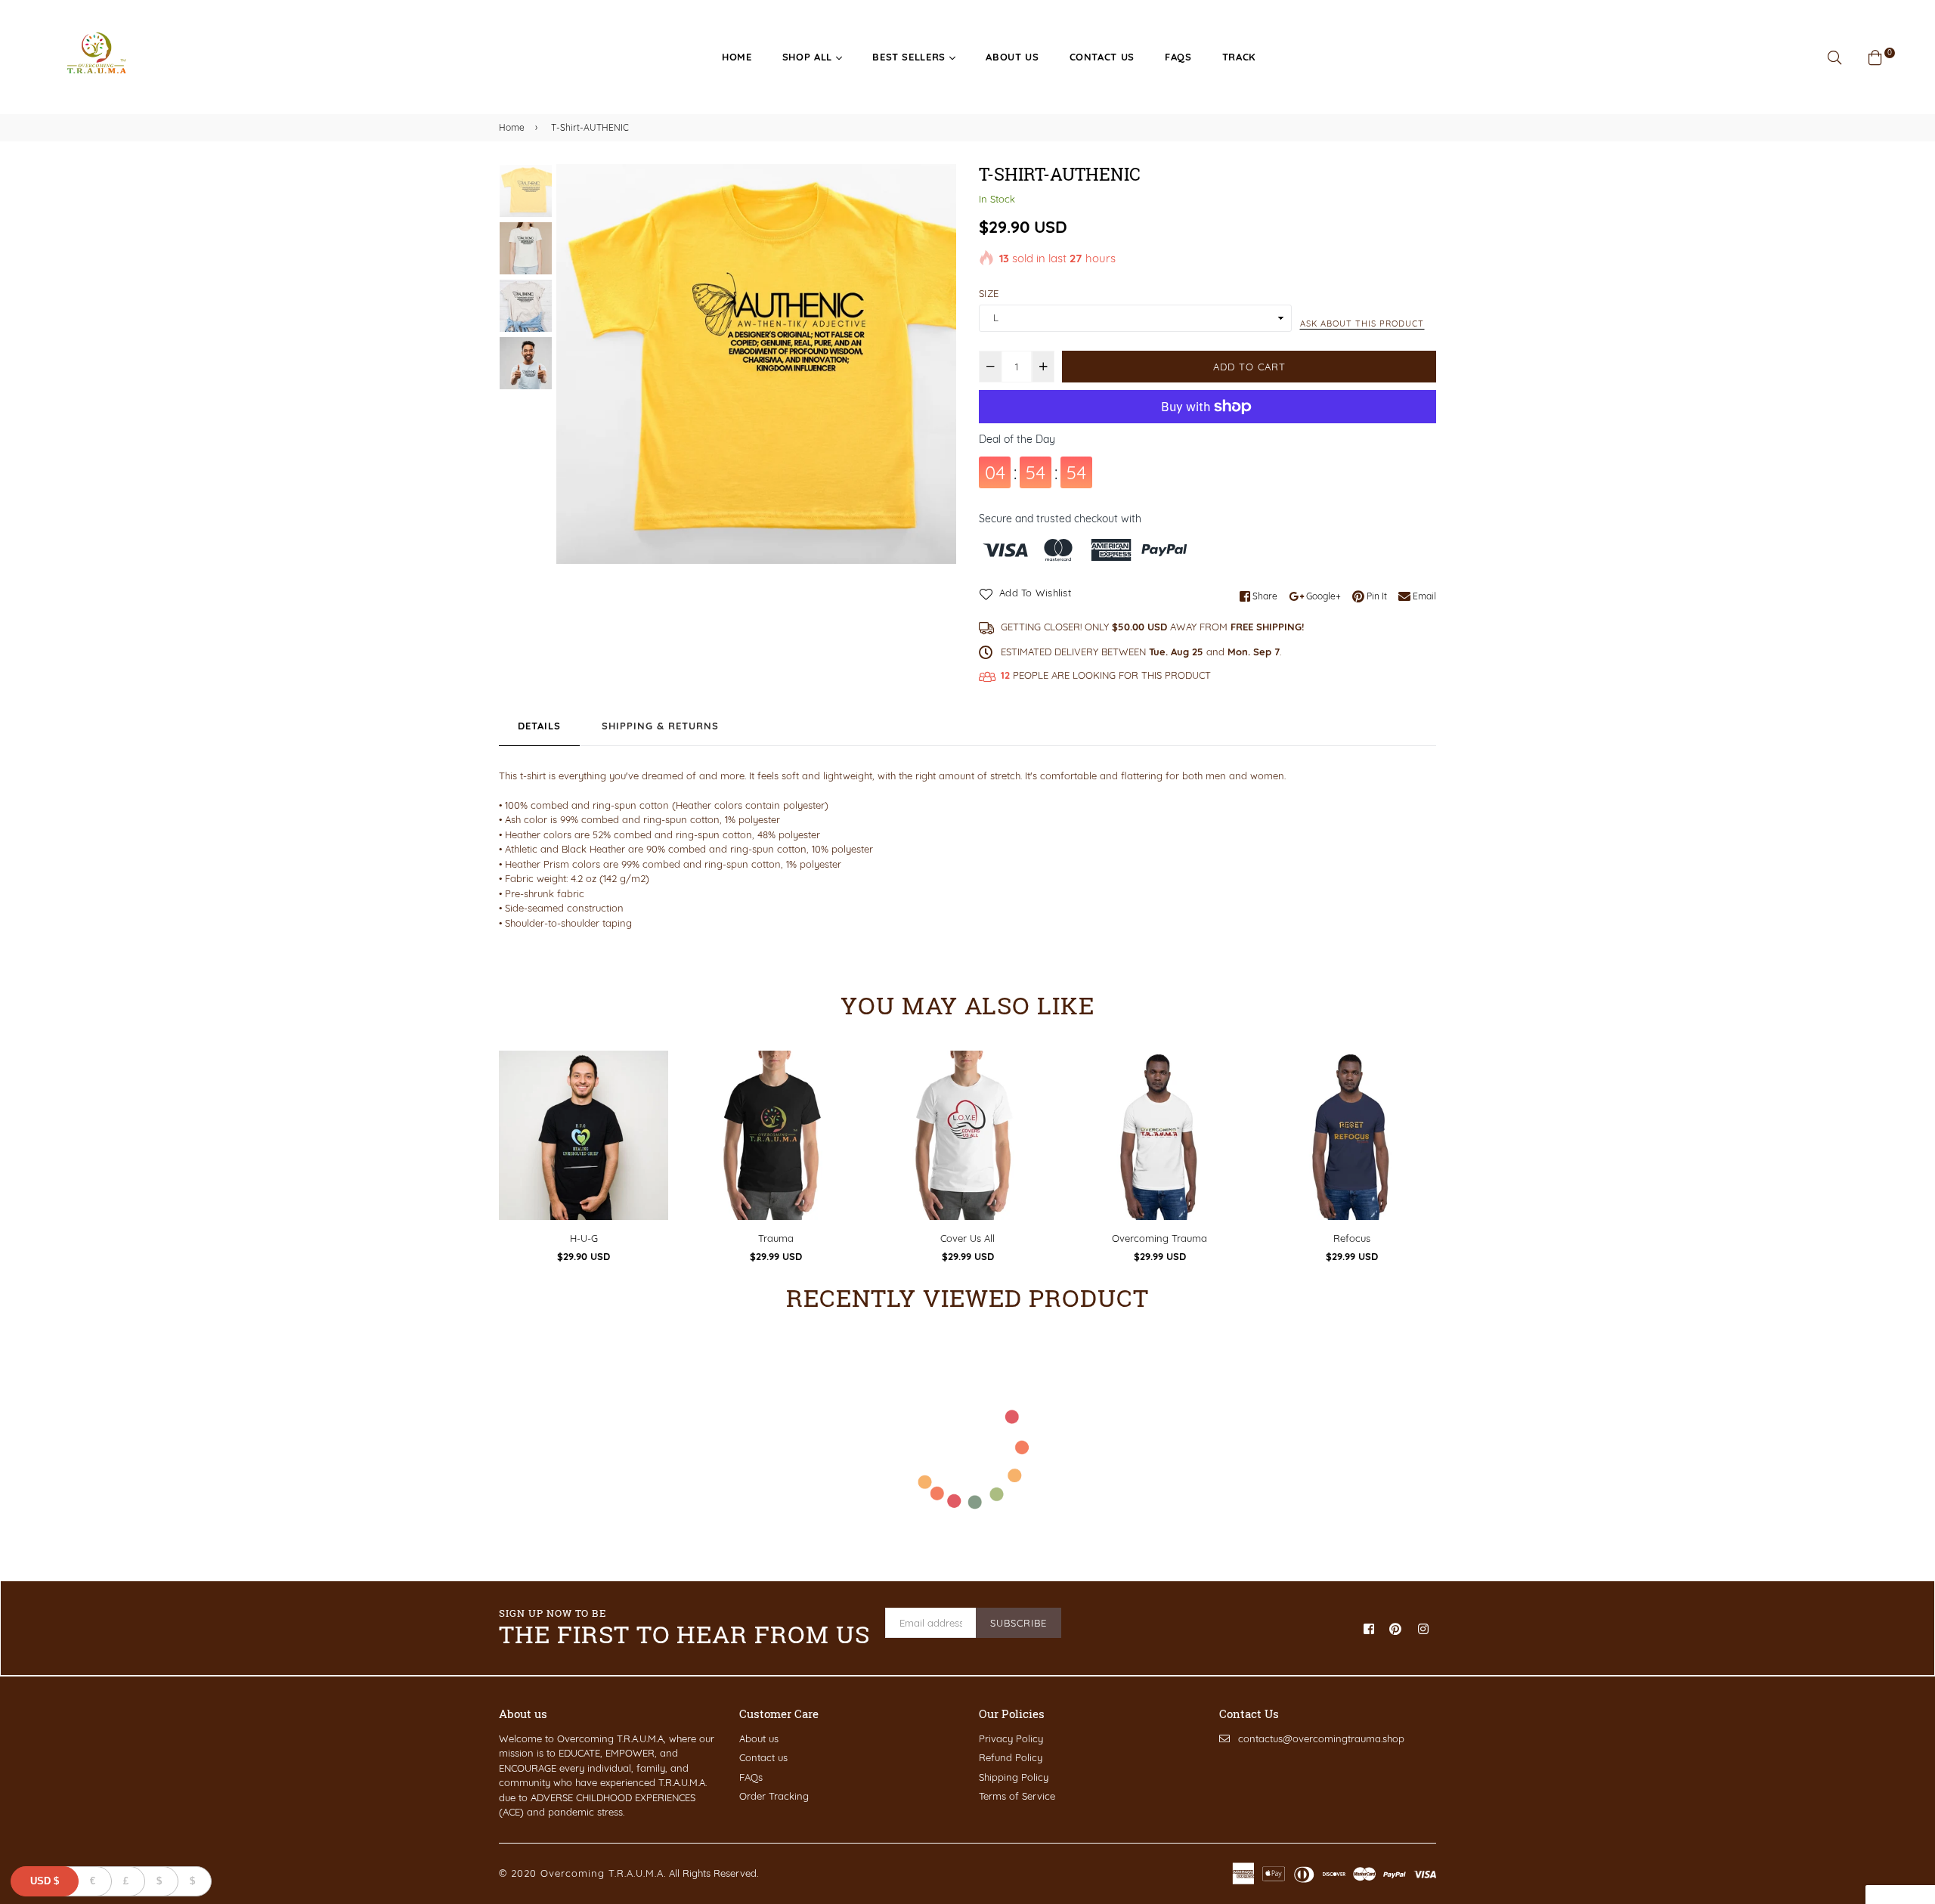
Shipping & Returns (660, 726)
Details (539, 726)
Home (737, 57)
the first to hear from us (684, 1628)
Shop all (809, 57)
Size (989, 293)
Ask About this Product (1362, 324)
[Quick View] (651, 1087)
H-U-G (584, 1238)
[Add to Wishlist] (651, 1117)
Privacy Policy (1011, 1738)
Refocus (1352, 1238)
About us (1012, 57)
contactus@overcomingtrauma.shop (1321, 1738)
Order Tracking (774, 1796)
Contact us (763, 1757)
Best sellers (910, 57)
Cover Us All (967, 1238)
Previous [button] (575, 364)
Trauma (776, 1238)
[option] (756, 364)
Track (1239, 57)
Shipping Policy (1014, 1777)
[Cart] (1875, 56)
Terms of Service (1017, 1796)
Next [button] (937, 364)
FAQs (1178, 57)
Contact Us (1102, 57)
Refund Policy (1011, 1757)
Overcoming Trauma (1159, 1238)
